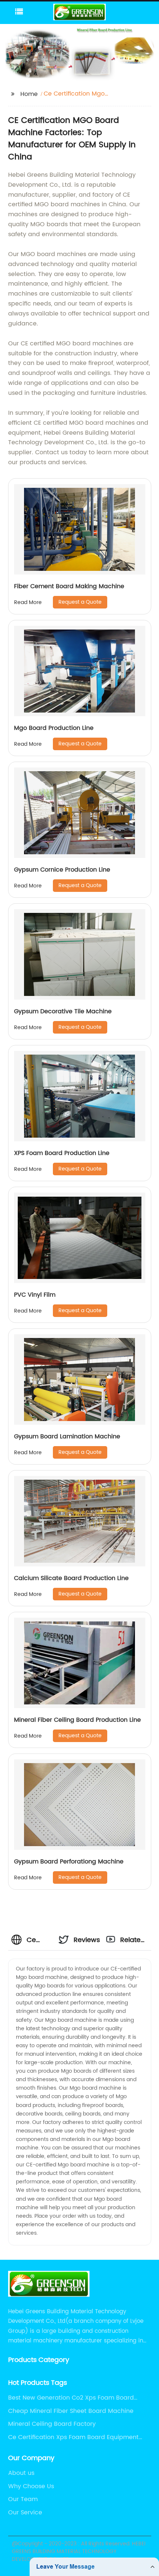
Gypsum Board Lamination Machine (67, 1437)
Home (29, 94)
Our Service (25, 2513)
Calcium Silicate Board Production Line (71, 1578)
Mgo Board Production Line (54, 728)
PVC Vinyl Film (35, 1295)
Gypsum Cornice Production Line (62, 870)
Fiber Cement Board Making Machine (69, 586)
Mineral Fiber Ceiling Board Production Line (77, 1720)
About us (21, 2473)
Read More (28, 602)
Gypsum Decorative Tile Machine (63, 1011)
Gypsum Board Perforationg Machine (69, 1862)
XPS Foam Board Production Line (62, 1153)
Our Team (23, 2499)
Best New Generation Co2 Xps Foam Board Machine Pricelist (71, 2398)
